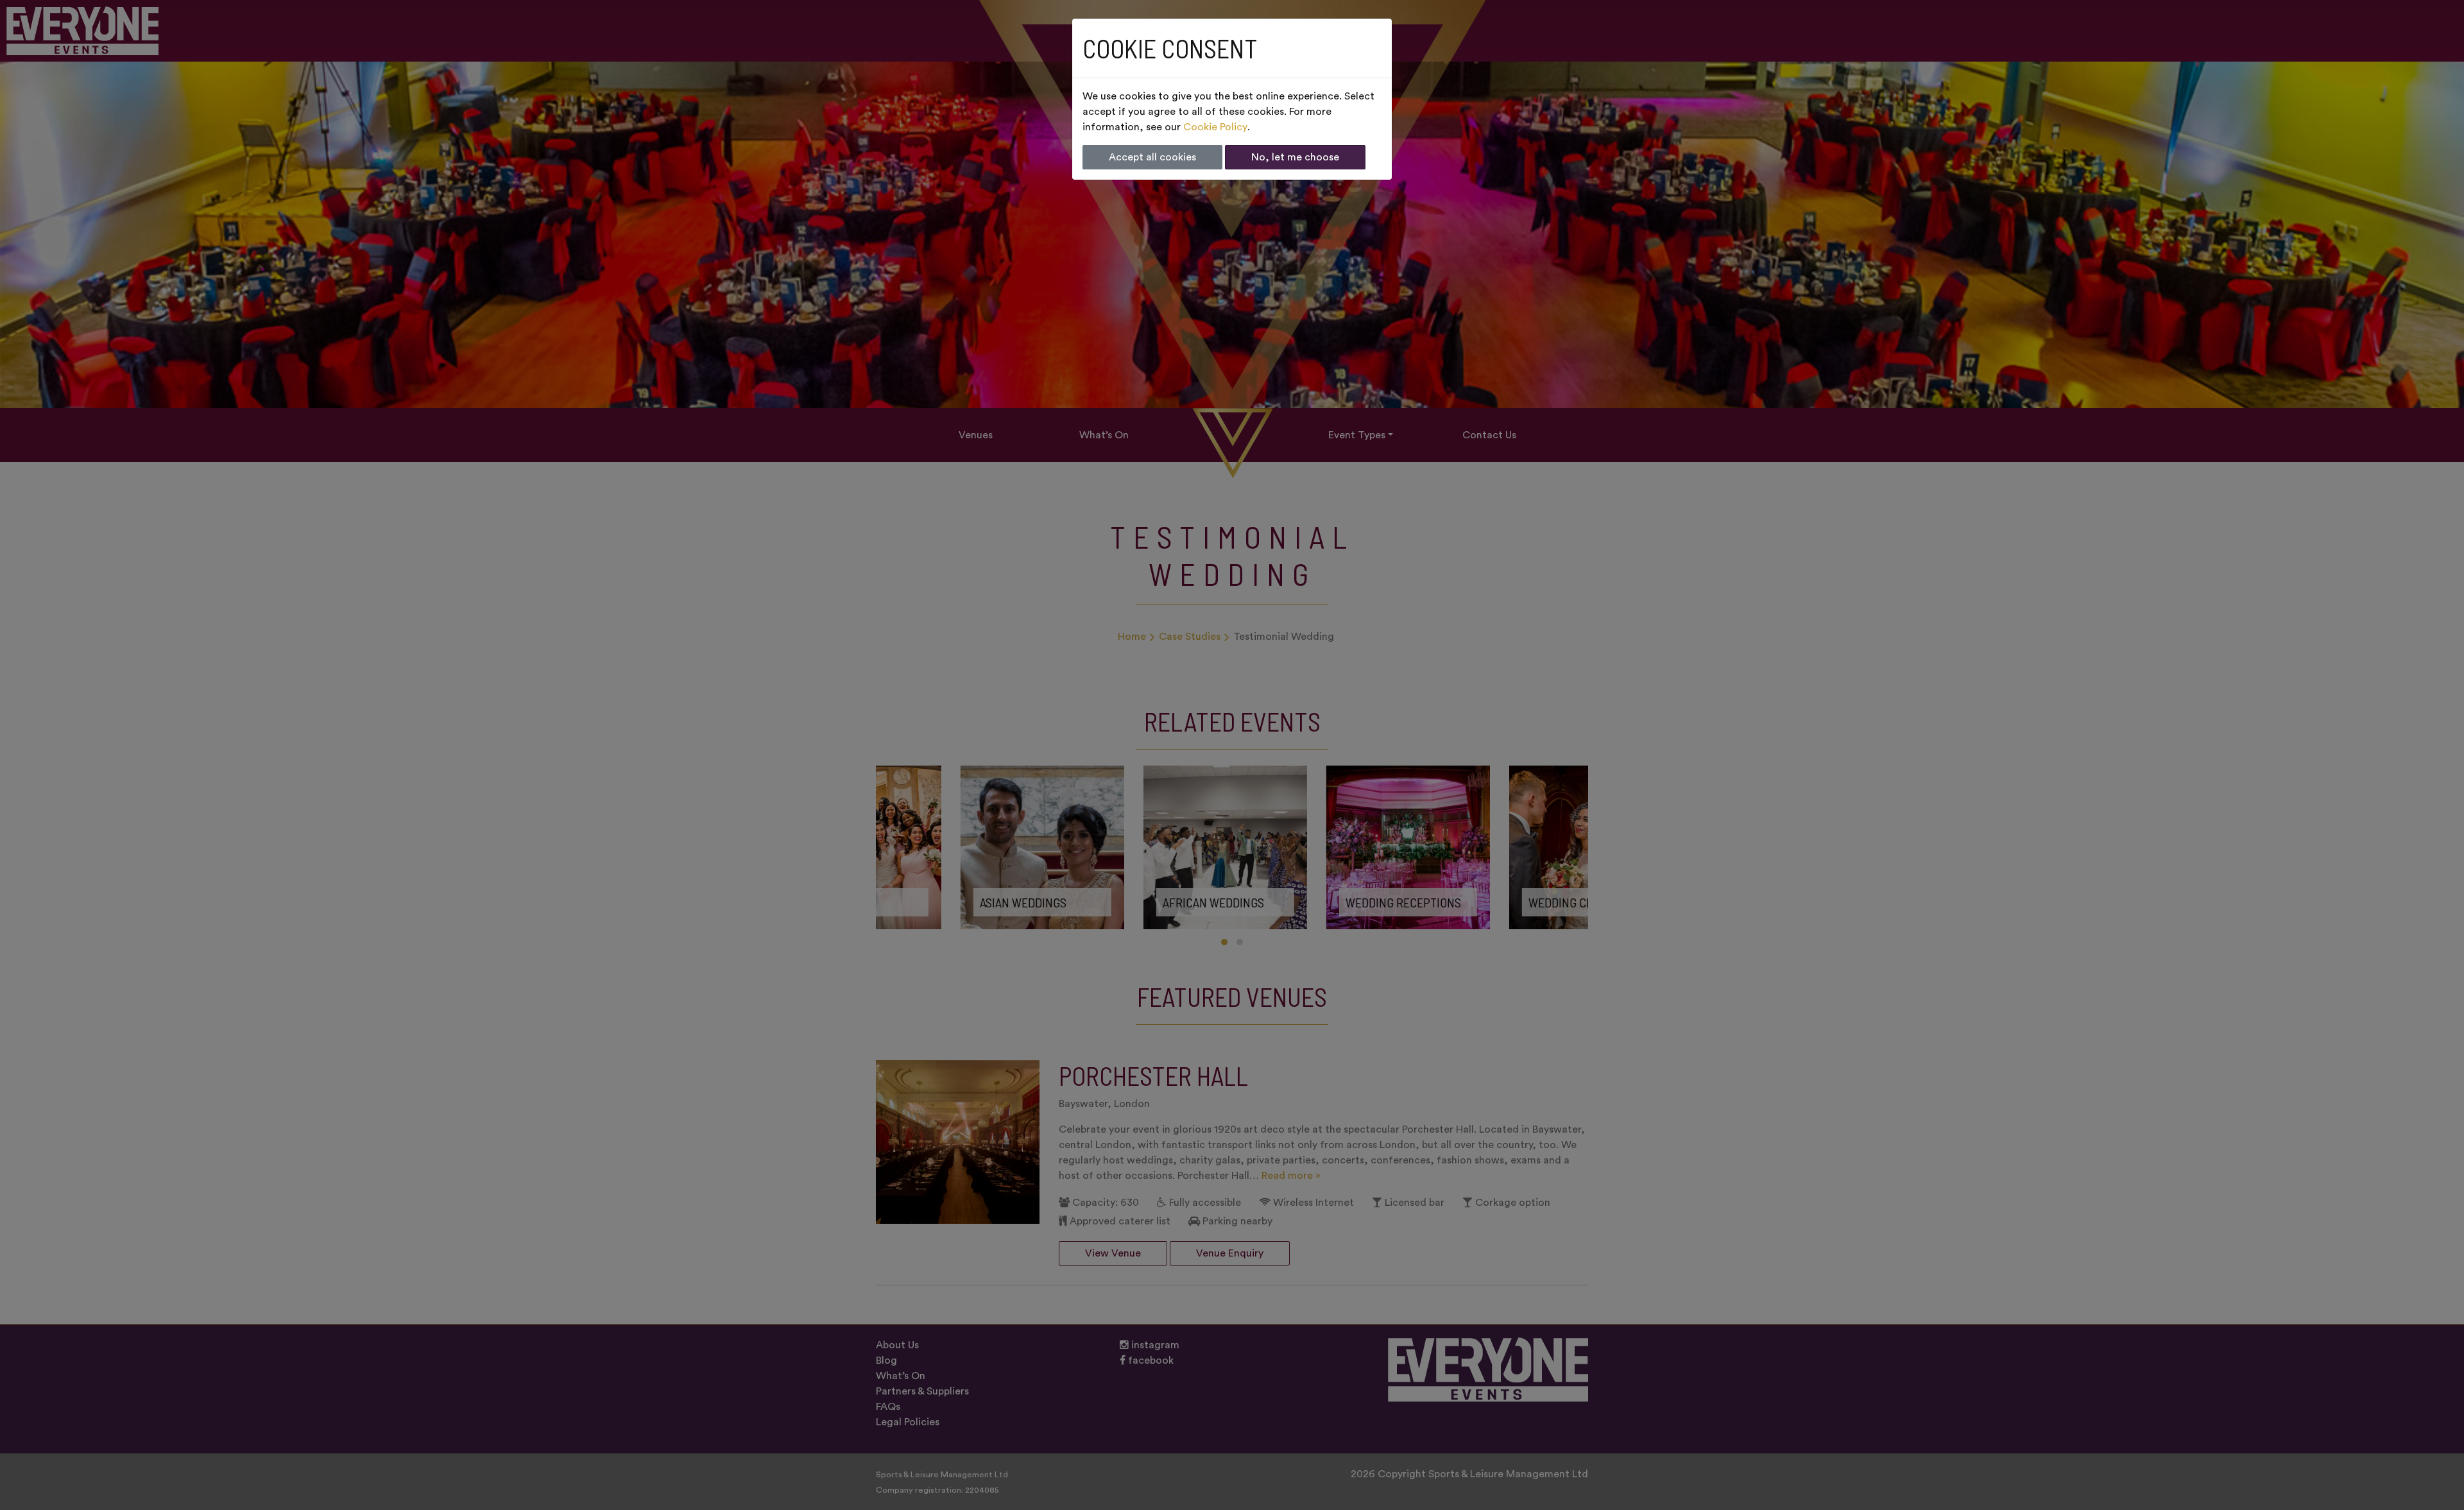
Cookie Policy (1215, 127)
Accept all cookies (1152, 157)
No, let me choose (1295, 157)
